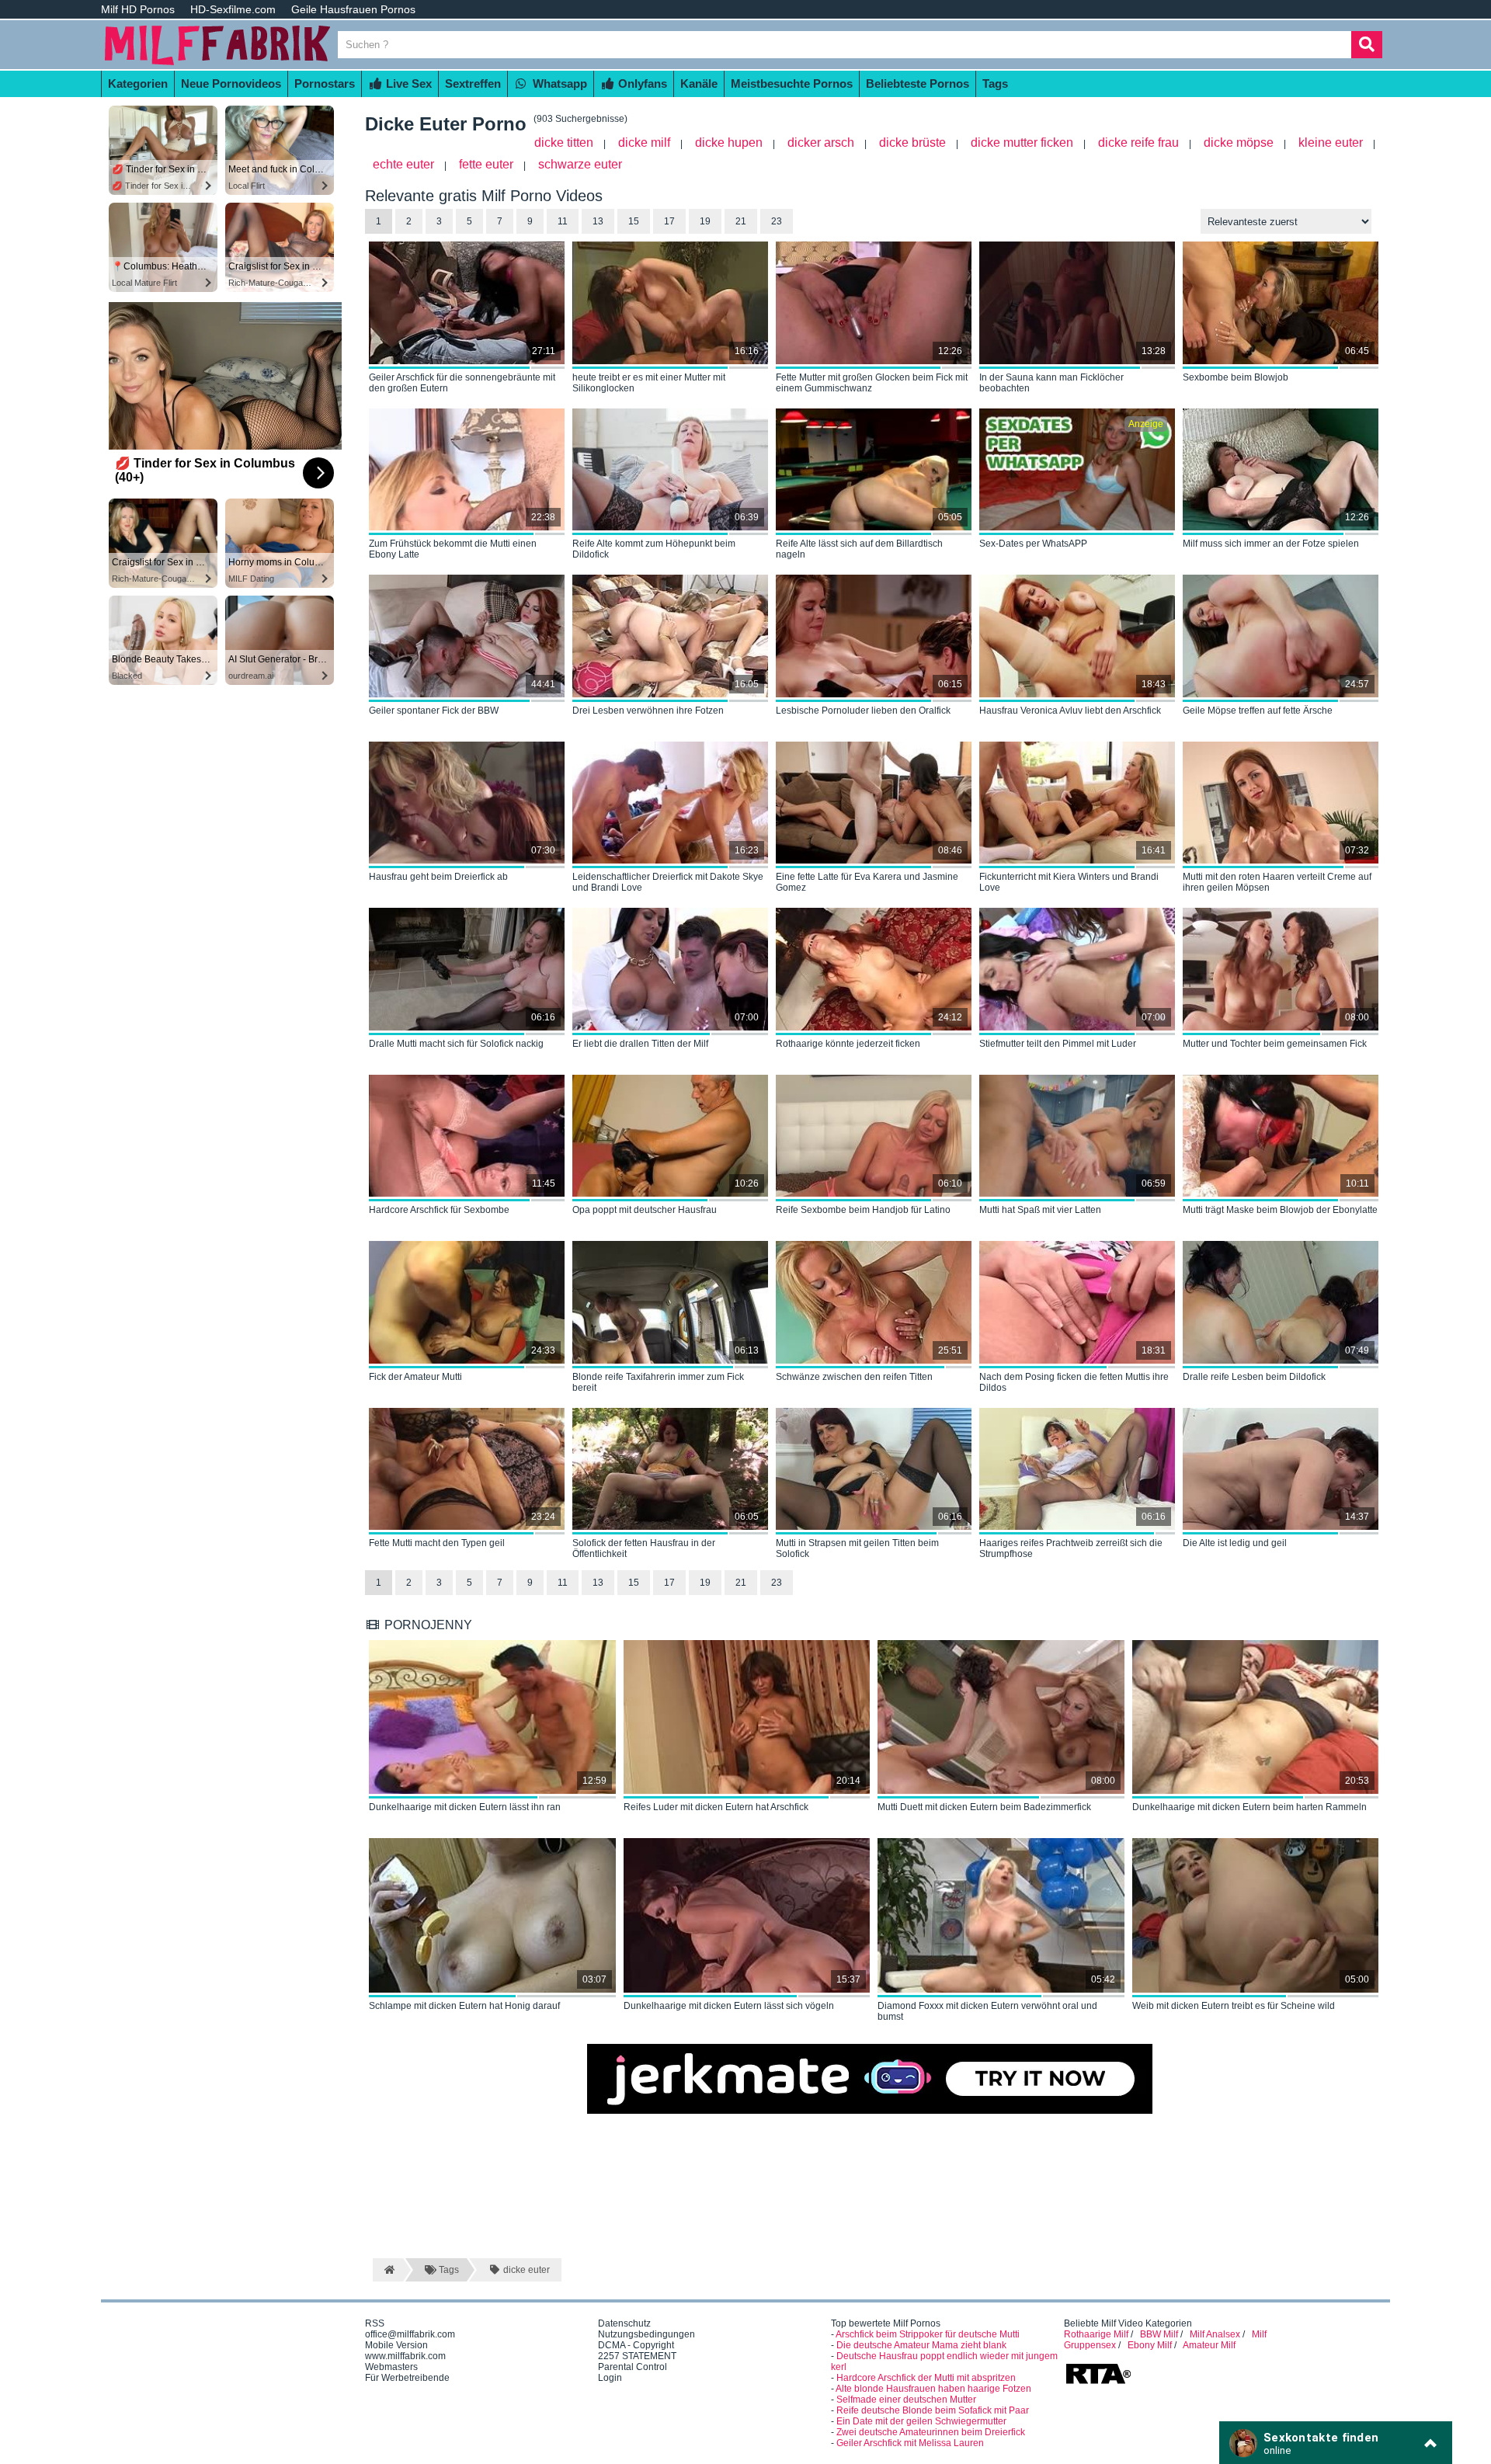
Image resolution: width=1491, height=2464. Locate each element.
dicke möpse (1239, 142)
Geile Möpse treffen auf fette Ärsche (1258, 711)
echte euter (403, 164)
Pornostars (325, 83)
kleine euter (1331, 142)
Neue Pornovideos (231, 83)
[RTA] (1098, 2382)
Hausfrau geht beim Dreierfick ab (438, 877)
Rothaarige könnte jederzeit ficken (848, 1044)
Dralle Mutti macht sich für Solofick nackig (456, 1044)
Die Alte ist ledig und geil (1235, 1543)
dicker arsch (821, 142)
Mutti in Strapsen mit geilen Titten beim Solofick (857, 1548)
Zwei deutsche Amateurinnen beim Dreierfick (931, 2432)
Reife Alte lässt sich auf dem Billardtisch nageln (859, 549)
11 (563, 221)
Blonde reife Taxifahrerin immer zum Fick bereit (658, 1382)
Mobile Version (396, 2345)
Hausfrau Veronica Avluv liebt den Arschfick (1070, 711)
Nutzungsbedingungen (646, 2334)
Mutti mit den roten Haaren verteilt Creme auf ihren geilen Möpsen (1277, 882)
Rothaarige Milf (1096, 2334)
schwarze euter (580, 164)
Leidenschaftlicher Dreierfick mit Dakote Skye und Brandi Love (668, 882)
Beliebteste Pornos (918, 83)
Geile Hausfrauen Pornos (353, 9)
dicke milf (644, 142)
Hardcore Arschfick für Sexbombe (439, 1210)
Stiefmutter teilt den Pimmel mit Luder (1058, 1044)
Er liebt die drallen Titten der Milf (640, 1044)
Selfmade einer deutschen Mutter (906, 2400)
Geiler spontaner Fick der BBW (434, 711)
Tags (995, 83)
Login (610, 2378)
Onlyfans (641, 83)
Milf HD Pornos (138, 9)
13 (598, 221)
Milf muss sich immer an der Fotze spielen (1271, 544)
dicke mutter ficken (1022, 142)
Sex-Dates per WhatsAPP (1033, 544)
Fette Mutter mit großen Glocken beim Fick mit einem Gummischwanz (872, 383)
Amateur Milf (1209, 2345)
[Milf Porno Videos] (217, 64)
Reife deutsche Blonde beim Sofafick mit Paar (933, 2410)
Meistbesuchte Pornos (792, 83)
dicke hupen (729, 142)
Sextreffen (473, 83)
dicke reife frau (1138, 142)
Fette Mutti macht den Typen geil (437, 1543)
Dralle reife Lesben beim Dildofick (1254, 1377)
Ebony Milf (1150, 2345)
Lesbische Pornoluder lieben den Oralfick (863, 711)
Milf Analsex (1215, 2334)
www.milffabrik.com (405, 2356)
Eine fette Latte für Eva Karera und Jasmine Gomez (867, 882)
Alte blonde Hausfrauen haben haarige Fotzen (933, 2389)
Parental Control (633, 2367)
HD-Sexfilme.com (233, 9)
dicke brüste (912, 142)
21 (741, 221)
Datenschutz (624, 2323)
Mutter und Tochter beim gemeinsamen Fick (1275, 1044)
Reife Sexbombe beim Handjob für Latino (863, 1210)
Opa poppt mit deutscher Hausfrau (645, 1210)
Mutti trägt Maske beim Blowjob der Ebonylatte (1280, 1210)
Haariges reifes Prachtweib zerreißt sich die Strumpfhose (1071, 1548)
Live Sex (407, 83)
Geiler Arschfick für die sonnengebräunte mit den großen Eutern (462, 383)
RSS (375, 2323)
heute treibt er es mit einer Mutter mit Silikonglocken (649, 383)
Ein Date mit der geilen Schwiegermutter (921, 2421)
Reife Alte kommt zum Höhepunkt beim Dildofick (654, 549)
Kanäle (699, 83)
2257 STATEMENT (637, 2356)
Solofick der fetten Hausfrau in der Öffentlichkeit (644, 1548)
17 (669, 221)
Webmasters (391, 2367)
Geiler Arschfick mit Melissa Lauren (910, 2443)
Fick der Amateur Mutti (415, 1377)
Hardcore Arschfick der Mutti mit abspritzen (926, 2378)
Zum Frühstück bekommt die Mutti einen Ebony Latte (453, 549)
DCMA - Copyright (636, 2345)
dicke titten (564, 142)
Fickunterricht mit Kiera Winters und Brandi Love (1069, 882)
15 (634, 221)
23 (777, 221)
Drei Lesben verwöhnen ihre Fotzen (648, 711)
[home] (388, 2270)
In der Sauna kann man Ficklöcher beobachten (1051, 383)
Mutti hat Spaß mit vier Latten (1040, 1210)
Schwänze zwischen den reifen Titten (854, 1377)
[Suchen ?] (1367, 45)
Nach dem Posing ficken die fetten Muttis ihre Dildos (1074, 1382)
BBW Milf (1159, 2334)
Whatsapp (558, 83)
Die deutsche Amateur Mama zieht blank (921, 2345)
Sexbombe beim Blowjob (1236, 377)
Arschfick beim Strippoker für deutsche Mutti (928, 2334)
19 (705, 221)
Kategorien (138, 83)
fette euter (486, 164)
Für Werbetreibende (407, 2378)
